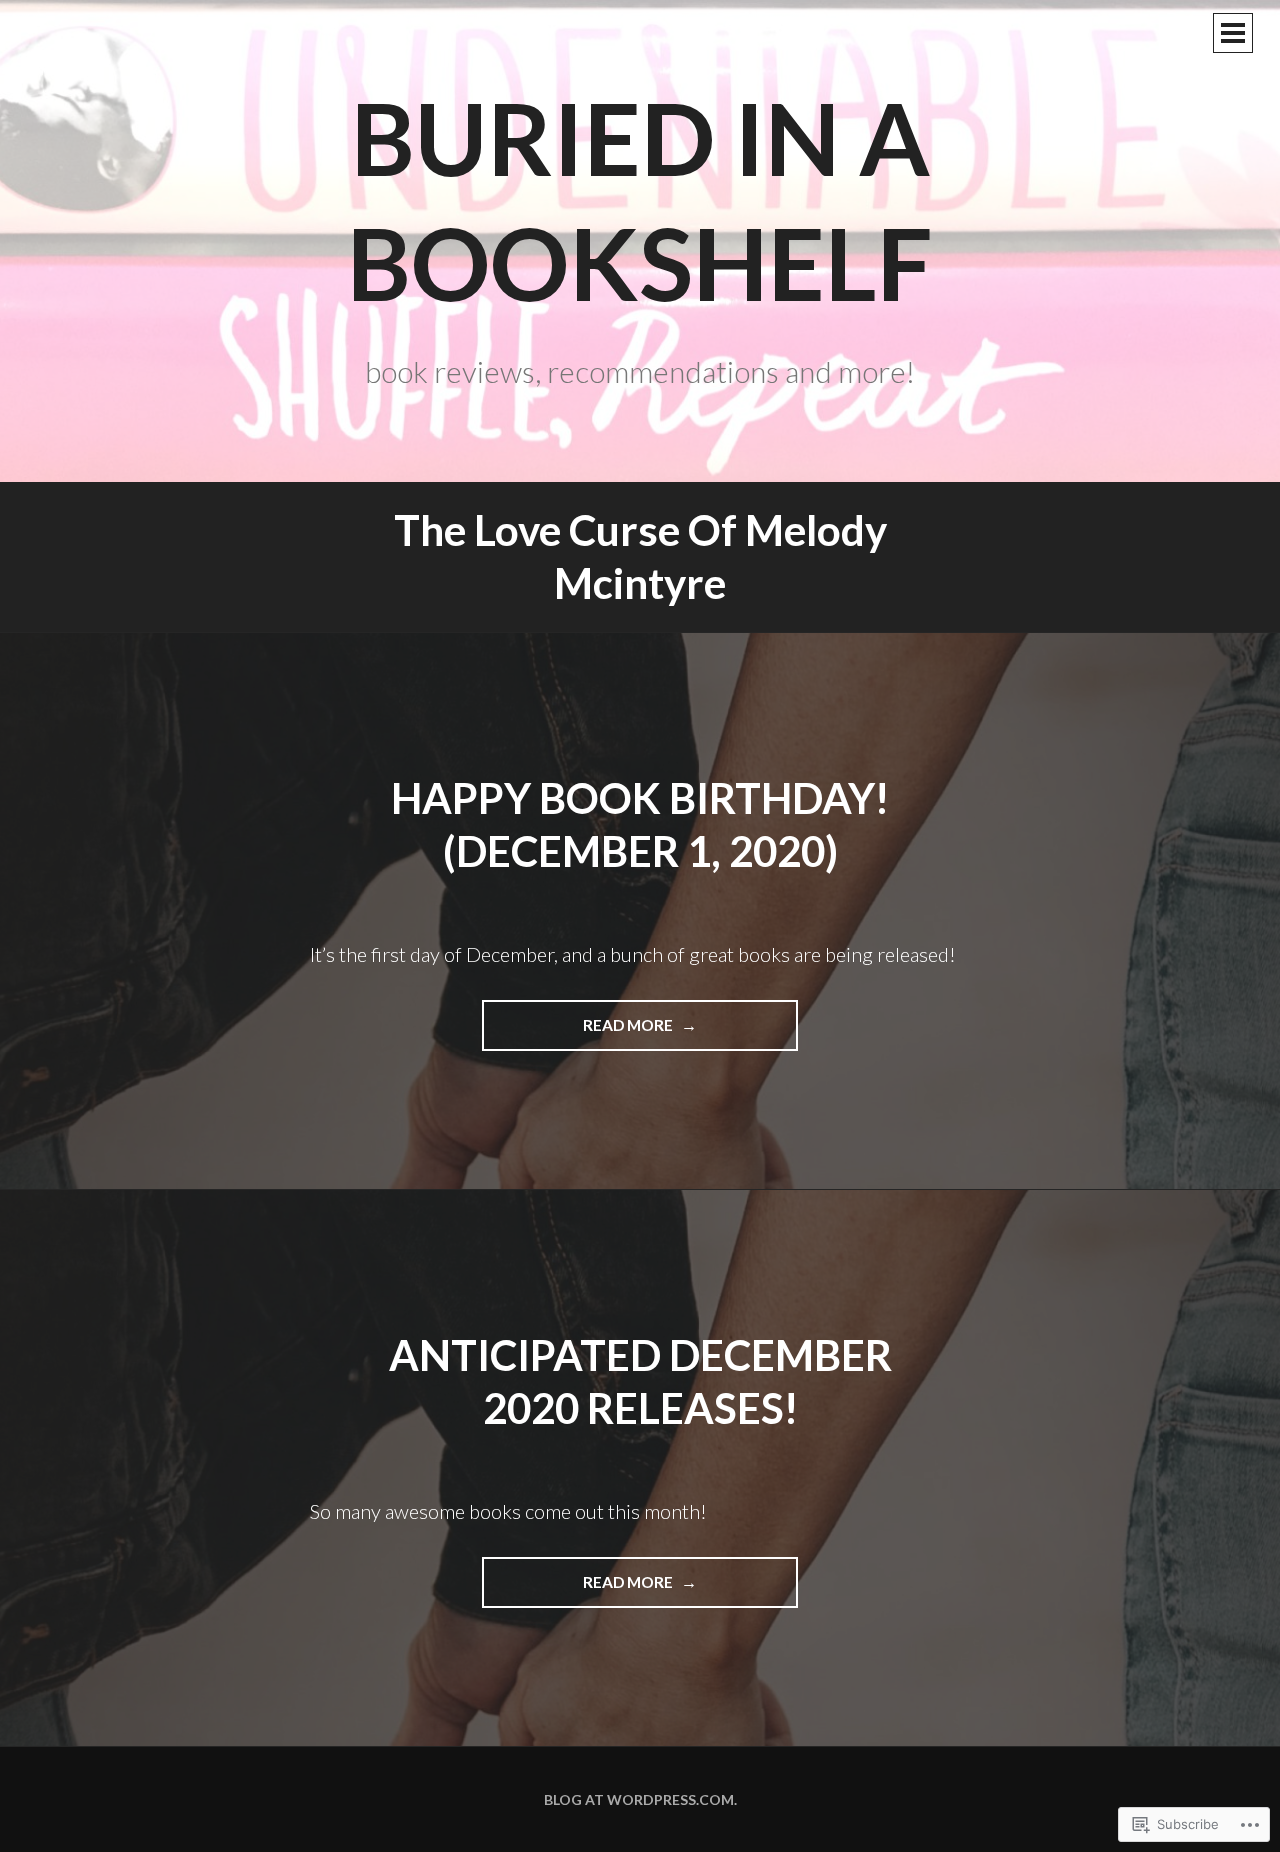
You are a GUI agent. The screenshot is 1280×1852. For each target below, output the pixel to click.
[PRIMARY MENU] (1233, 33)
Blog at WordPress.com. (640, 1799)
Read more (579, 1033)
